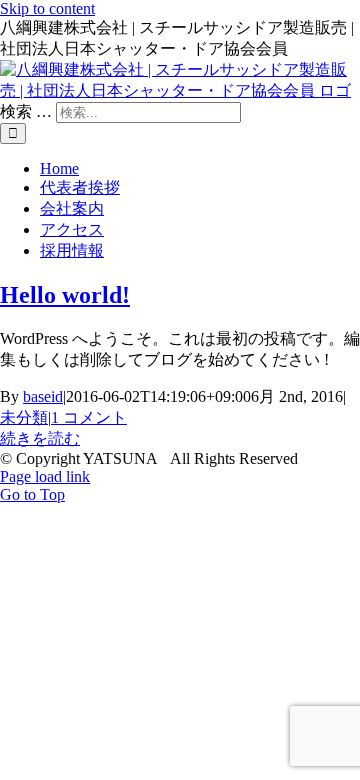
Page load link (45, 476)
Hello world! (65, 295)
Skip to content (47, 8)
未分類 (24, 417)
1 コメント (89, 417)
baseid (43, 396)
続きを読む (40, 438)
